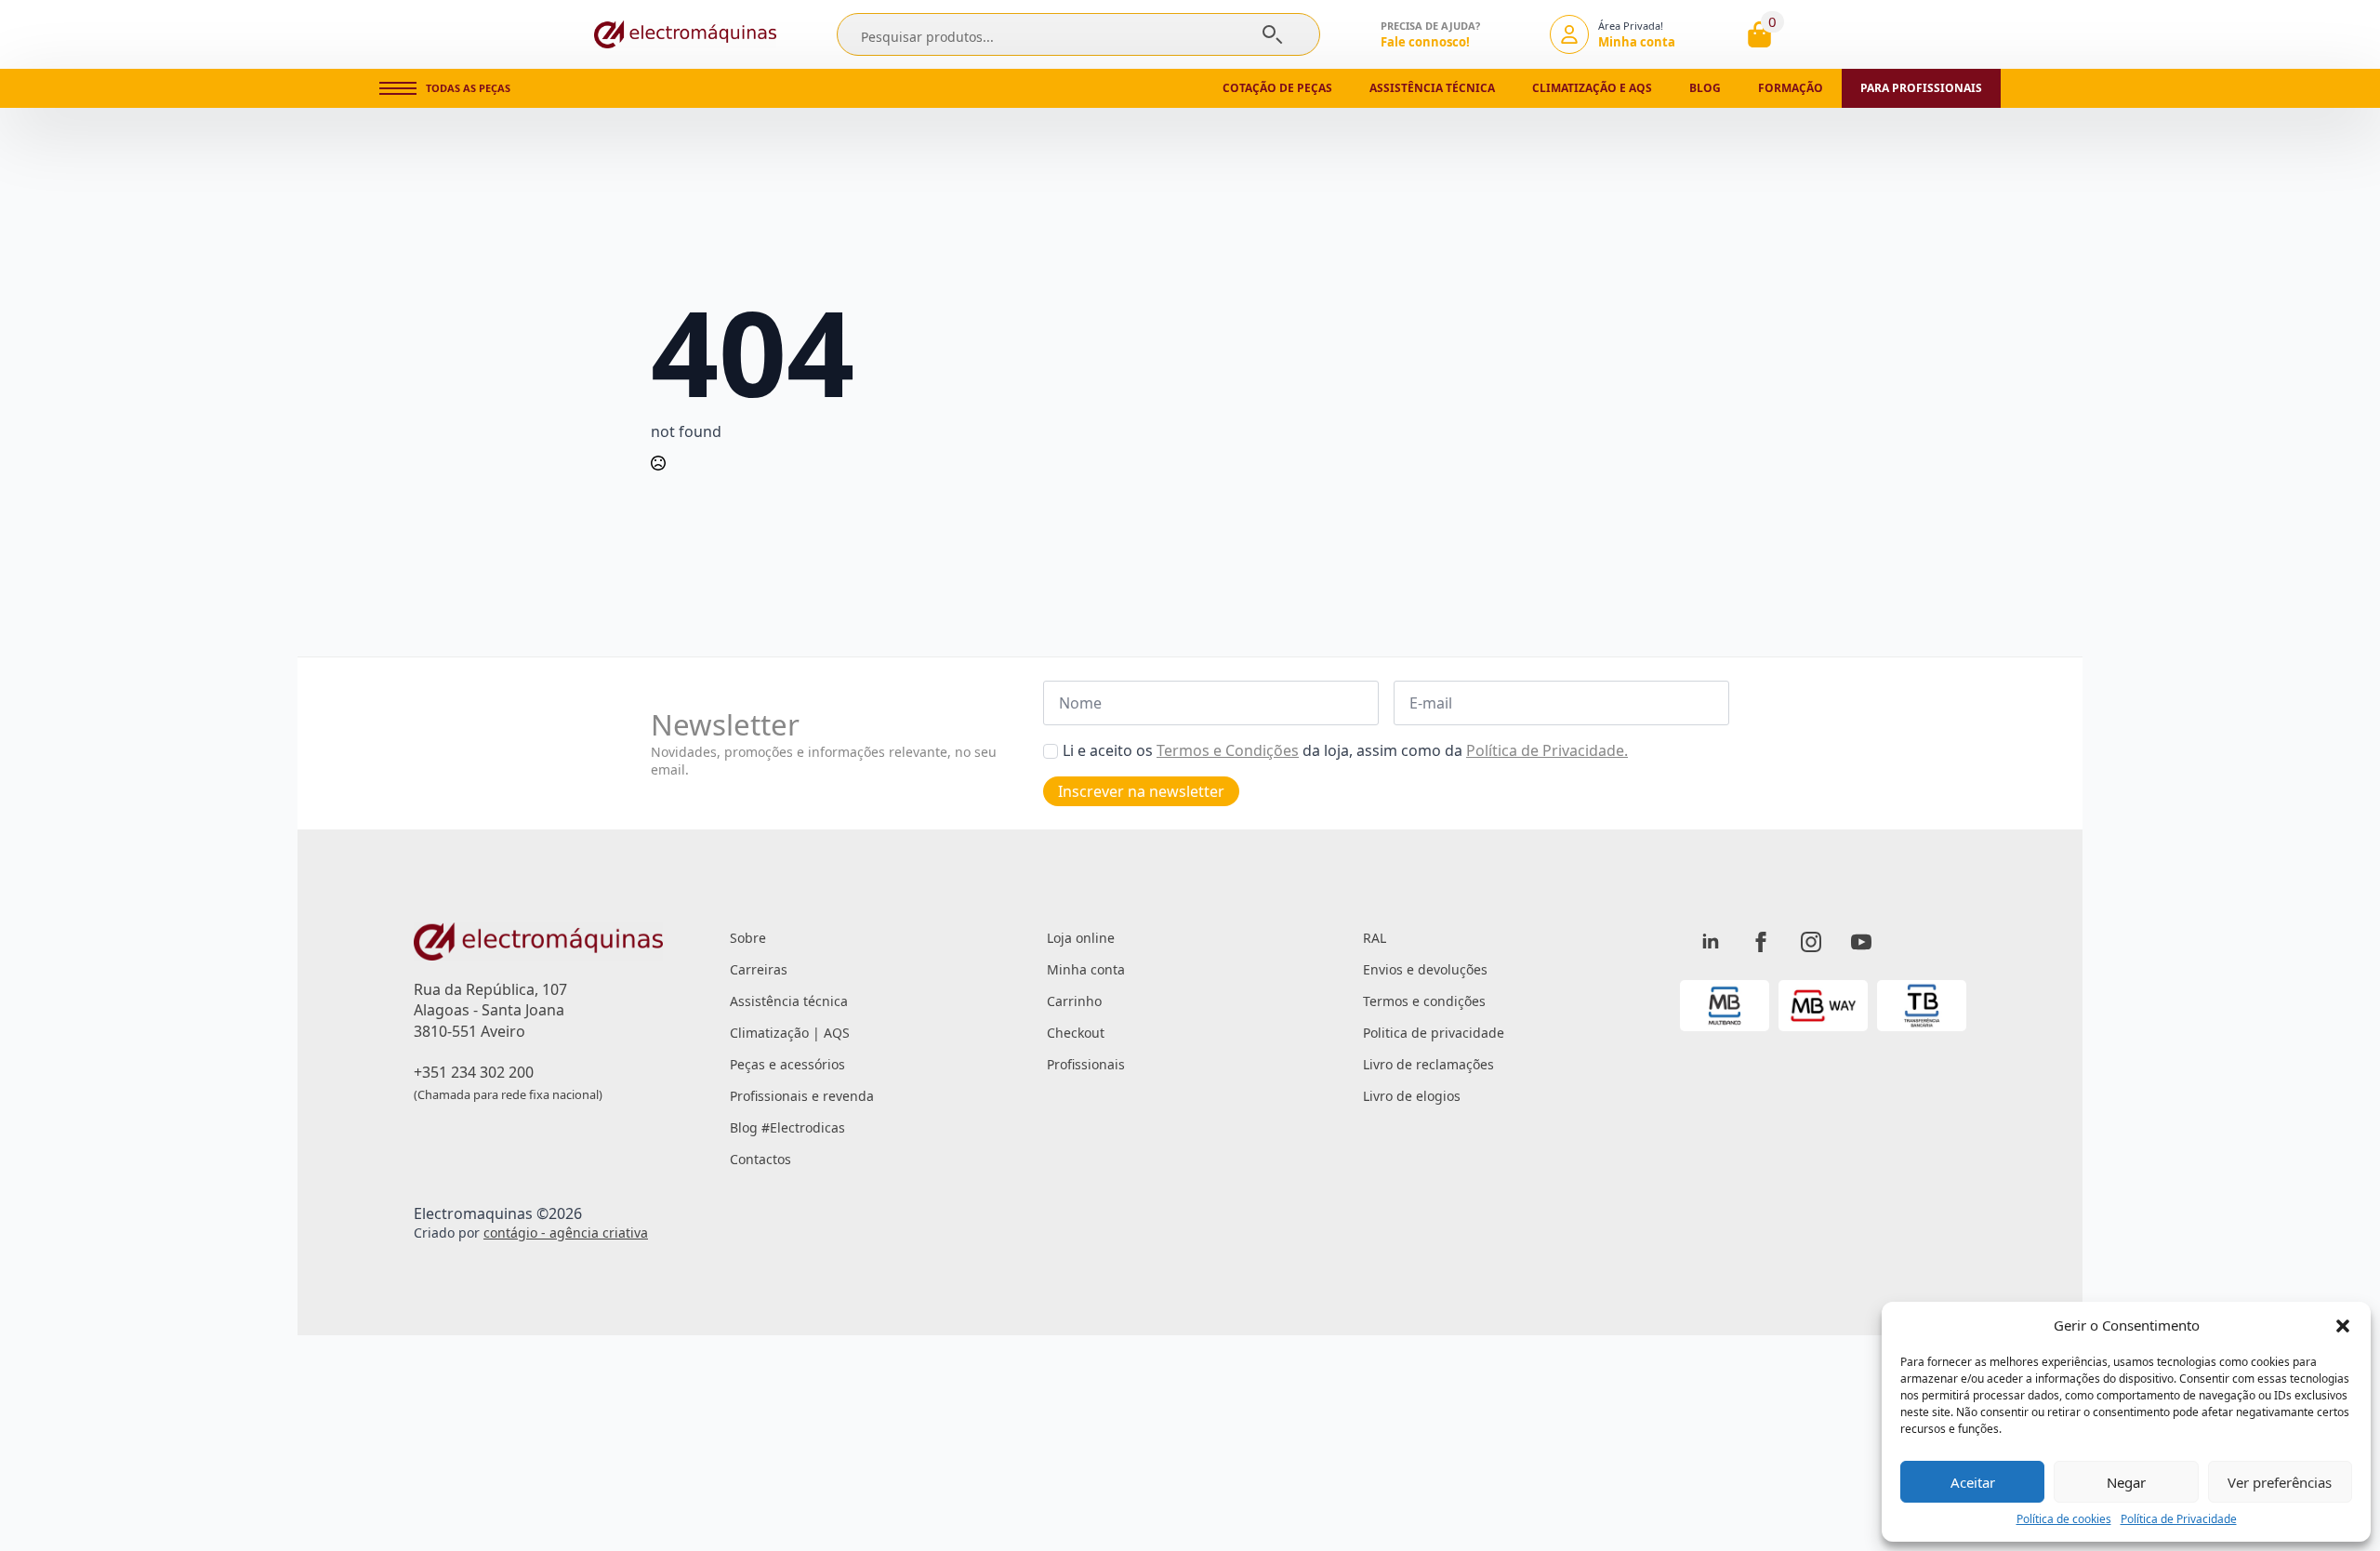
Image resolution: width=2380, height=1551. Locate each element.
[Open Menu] (398, 88)
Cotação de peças (1277, 88)
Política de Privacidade (2179, 1519)
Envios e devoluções (1425, 969)
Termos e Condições (1228, 750)
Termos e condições (1424, 1001)
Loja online (1081, 938)
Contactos (760, 1159)
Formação (1791, 88)
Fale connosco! (1425, 42)
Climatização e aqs (1592, 88)
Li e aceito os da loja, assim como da (1345, 750)
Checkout (1076, 1033)
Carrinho (1074, 1001)
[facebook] (1761, 942)
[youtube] (1861, 942)
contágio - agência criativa (566, 1233)
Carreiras (759, 969)
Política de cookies (2064, 1519)
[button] (2343, 1326)
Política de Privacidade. (1547, 750)
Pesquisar (1272, 34)
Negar (2126, 1482)
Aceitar (1973, 1482)
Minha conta (1086, 969)
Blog (1705, 88)
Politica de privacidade (1434, 1033)
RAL (1375, 938)
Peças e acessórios (787, 1064)
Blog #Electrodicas (787, 1127)
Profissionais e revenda (802, 1096)
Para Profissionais (1921, 88)
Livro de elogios (1412, 1096)
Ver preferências (2280, 1482)
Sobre (748, 938)
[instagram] (1811, 942)
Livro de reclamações (1428, 1064)
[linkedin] (1711, 942)
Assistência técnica (1432, 88)
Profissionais (1086, 1064)
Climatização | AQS (790, 1033)
